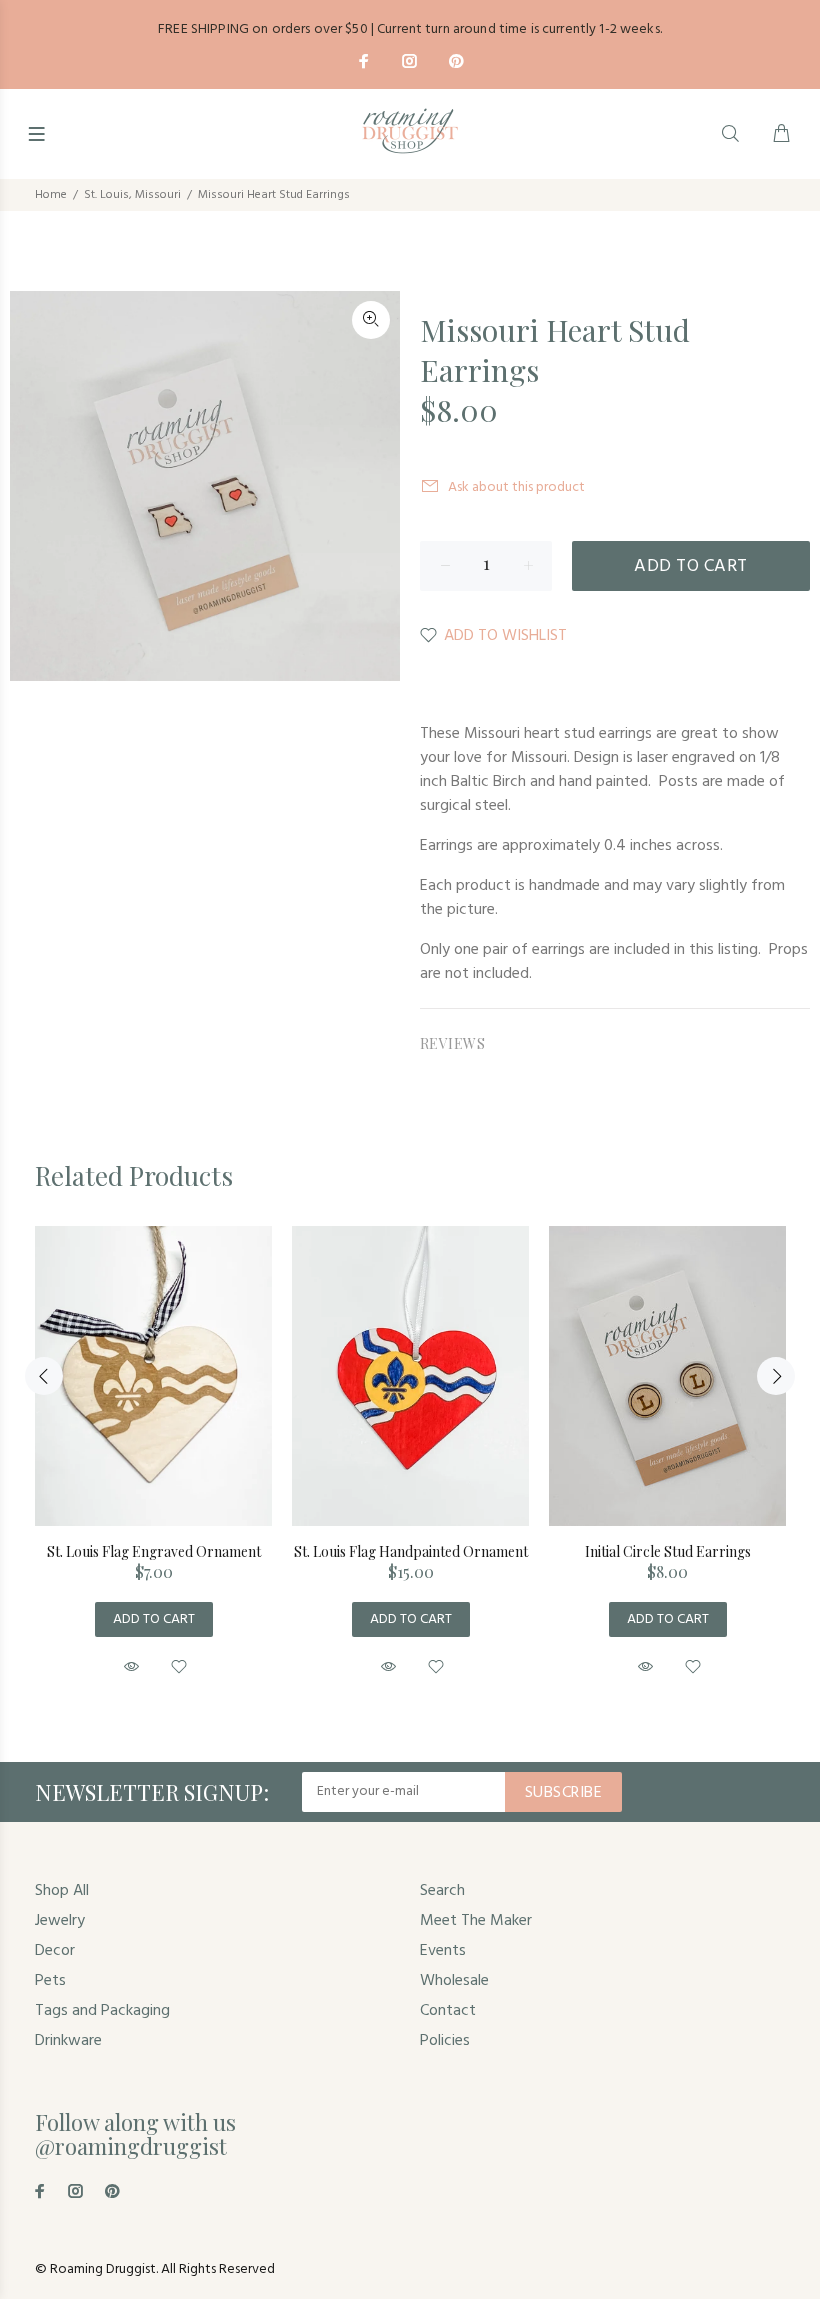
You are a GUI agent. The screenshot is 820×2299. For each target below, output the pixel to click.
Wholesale (454, 1981)
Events (443, 1951)
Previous (44, 1376)
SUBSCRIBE (563, 1793)
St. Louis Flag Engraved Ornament (154, 1551)
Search (442, 1891)
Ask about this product (516, 487)
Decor (55, 1951)
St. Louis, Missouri (132, 195)
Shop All (62, 1891)
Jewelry (60, 1921)
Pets (50, 1981)
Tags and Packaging (102, 2011)
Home (51, 195)
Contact (448, 2011)
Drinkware (68, 2041)
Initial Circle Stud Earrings (668, 1551)
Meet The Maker (476, 1921)
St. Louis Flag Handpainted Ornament (411, 1551)
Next (776, 1376)
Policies (445, 2041)
